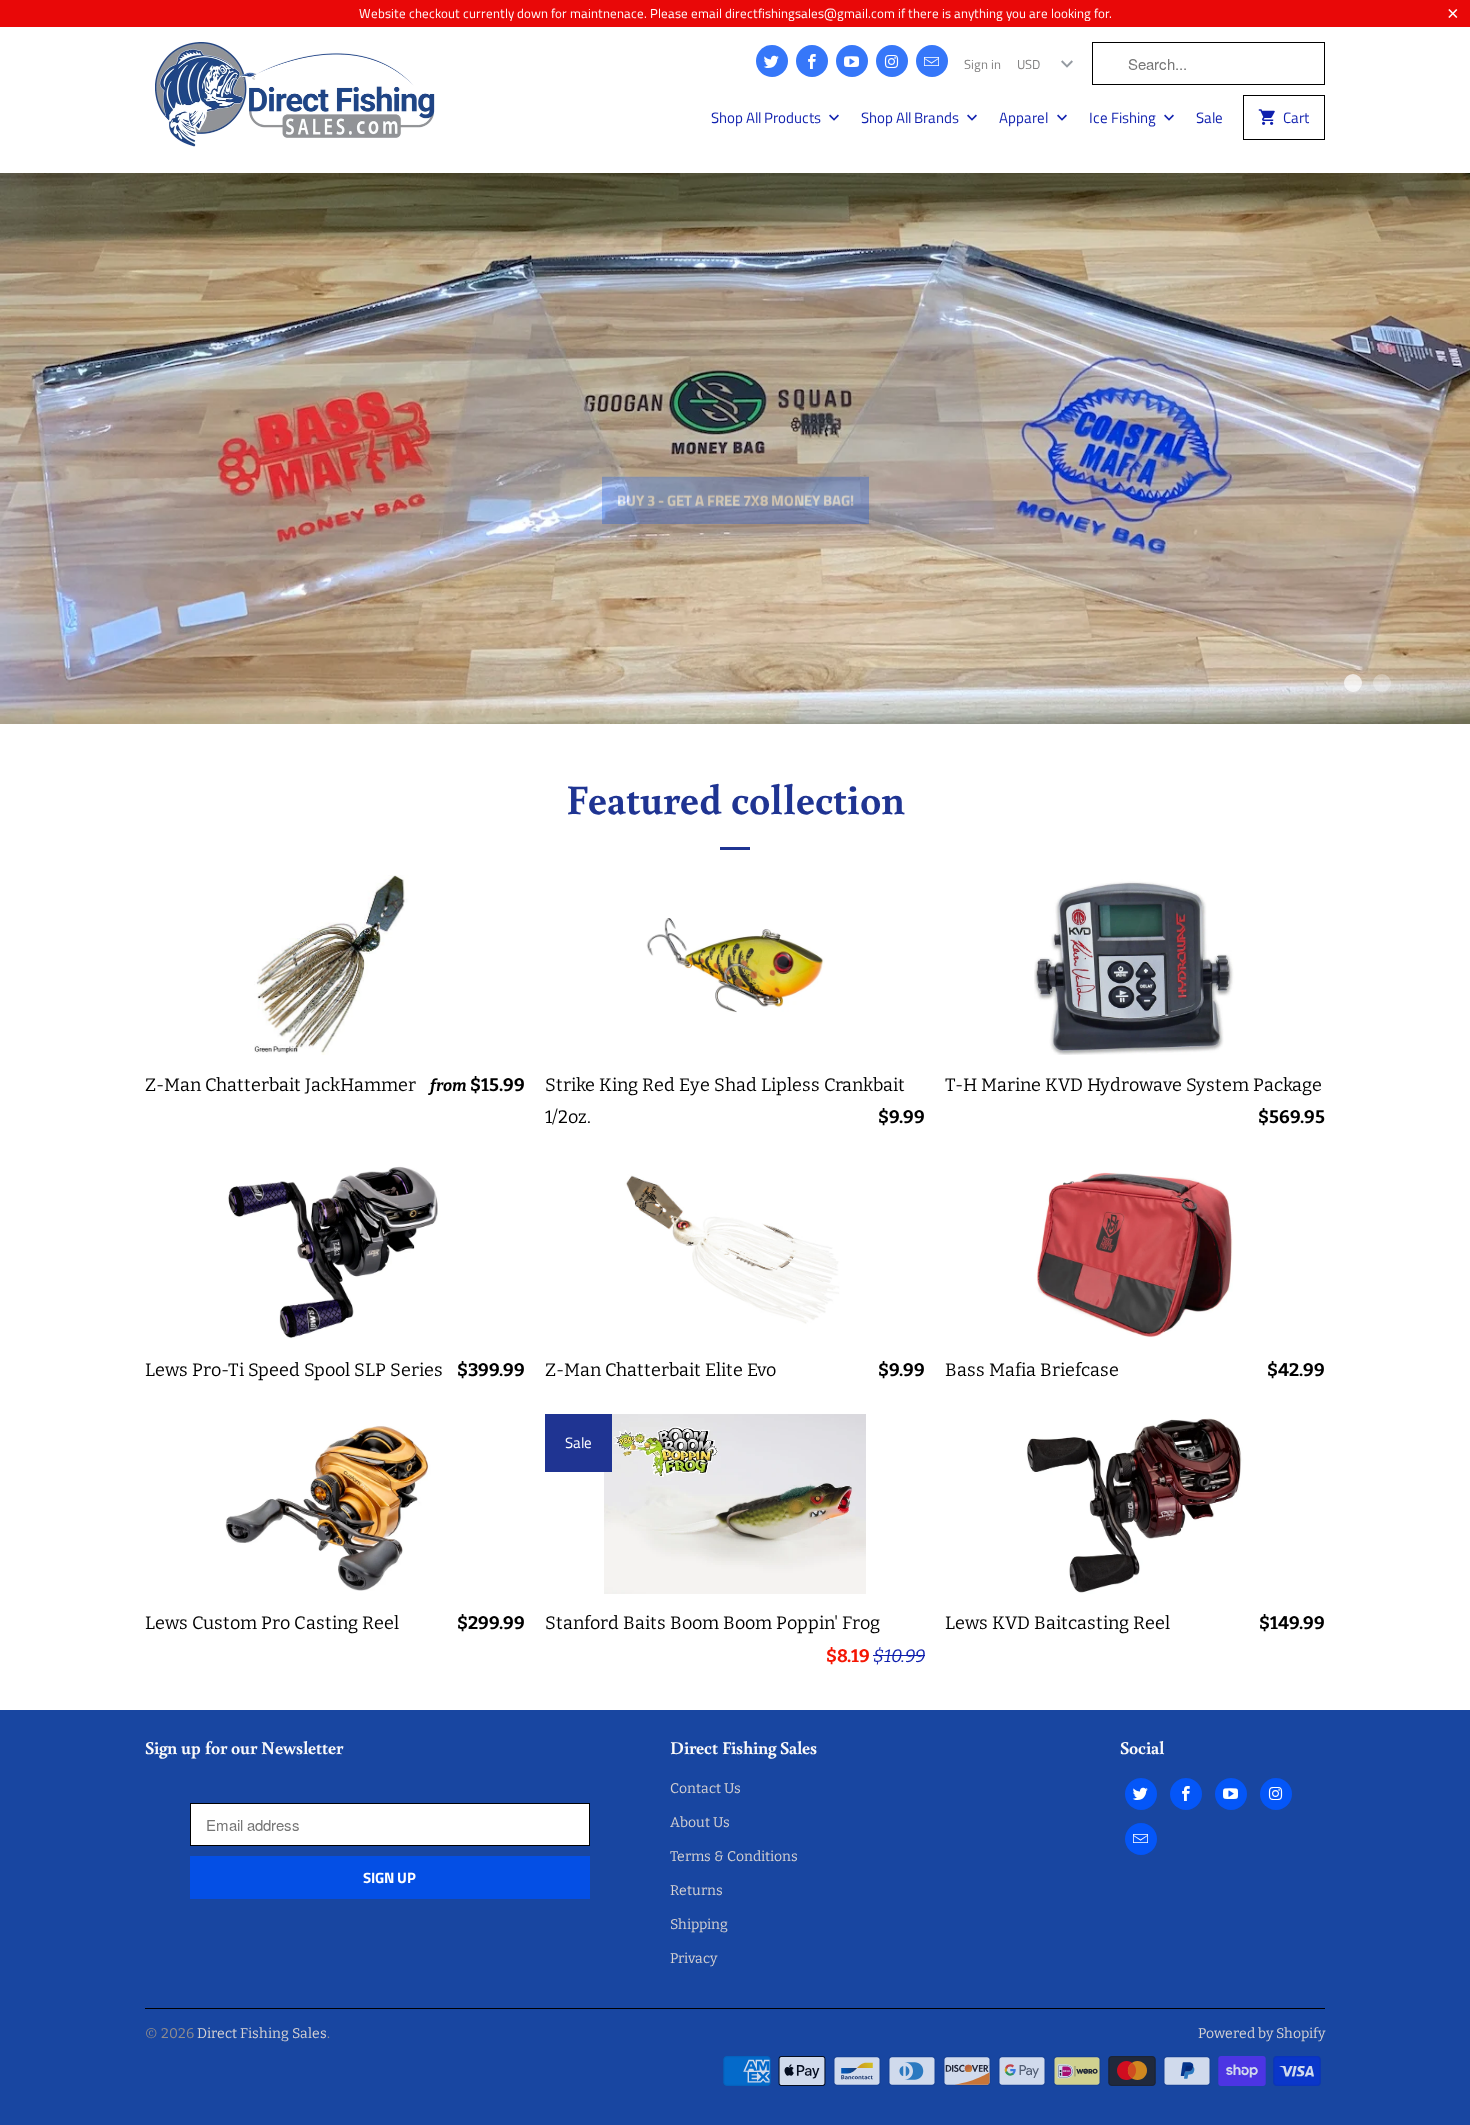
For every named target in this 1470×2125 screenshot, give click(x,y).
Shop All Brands (911, 118)
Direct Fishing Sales (262, 2033)
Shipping (699, 1924)
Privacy (693, 1958)
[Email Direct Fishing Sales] (932, 61)
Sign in (982, 64)
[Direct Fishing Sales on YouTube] (852, 61)
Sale (1209, 118)
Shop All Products (767, 118)
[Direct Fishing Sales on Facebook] (812, 61)
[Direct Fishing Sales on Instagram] (892, 61)
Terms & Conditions (734, 1856)
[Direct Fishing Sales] (295, 100)
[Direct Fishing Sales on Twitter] (772, 61)
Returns (696, 1890)
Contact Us (705, 1788)
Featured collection (735, 798)
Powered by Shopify (1261, 2033)
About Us (700, 1822)
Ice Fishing (1124, 118)
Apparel (1025, 118)
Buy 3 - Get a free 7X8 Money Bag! (735, 456)
